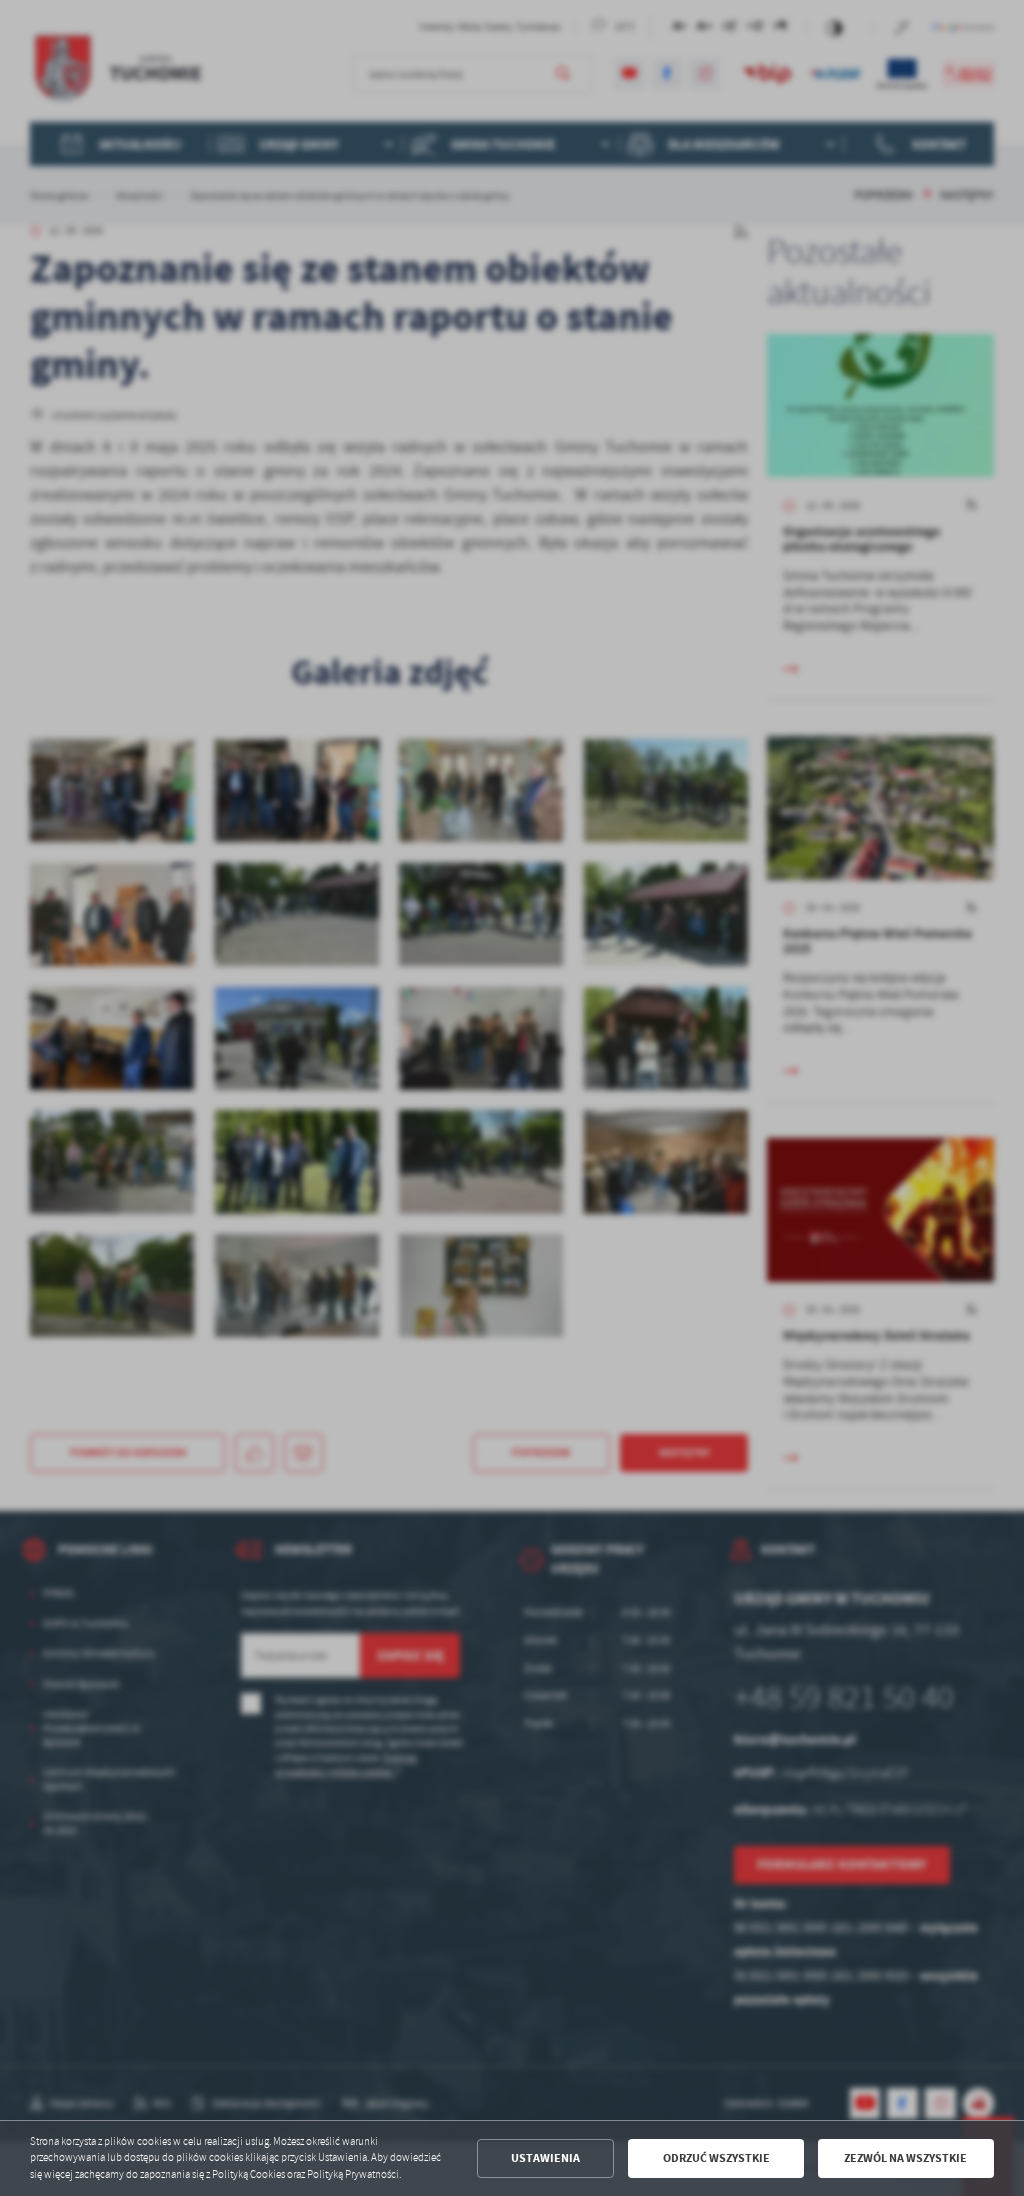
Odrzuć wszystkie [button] (716, 2158)
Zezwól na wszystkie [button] (905, 2158)
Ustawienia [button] (545, 2158)
